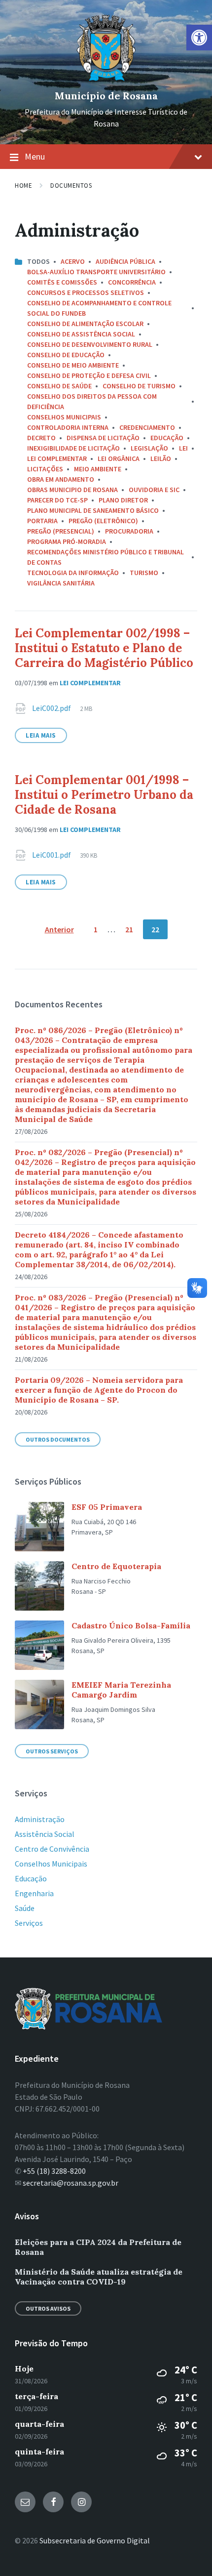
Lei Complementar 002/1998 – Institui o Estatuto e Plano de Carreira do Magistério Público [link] (104, 648)
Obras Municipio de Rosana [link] (72, 490)
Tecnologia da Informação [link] (73, 573)
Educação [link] (167, 438)
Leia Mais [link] (41, 735)
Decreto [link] (41, 438)
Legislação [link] (149, 448)
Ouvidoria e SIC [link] (154, 490)
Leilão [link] (161, 458)
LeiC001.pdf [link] (52, 855)
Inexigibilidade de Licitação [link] (73, 448)
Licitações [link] (45, 469)
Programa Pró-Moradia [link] (67, 541)
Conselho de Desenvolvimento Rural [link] (90, 344)
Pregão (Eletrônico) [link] (103, 521)
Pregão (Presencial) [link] (61, 531)
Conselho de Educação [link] (66, 355)
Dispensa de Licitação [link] (103, 438)
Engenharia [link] (34, 1893)
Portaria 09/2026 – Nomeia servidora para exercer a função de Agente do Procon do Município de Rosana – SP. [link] (99, 1390)
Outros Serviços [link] (52, 1751)
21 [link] (129, 929)
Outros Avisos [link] (48, 2308)
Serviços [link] (29, 1923)
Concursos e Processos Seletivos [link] (86, 292)
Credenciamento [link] (147, 427)
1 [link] (96, 929)
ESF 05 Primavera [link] (107, 1507)
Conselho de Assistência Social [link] (81, 334)
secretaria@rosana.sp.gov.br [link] (71, 2183)
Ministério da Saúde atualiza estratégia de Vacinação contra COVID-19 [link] (99, 2277)
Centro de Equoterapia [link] (116, 1566)
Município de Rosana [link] (106, 96)
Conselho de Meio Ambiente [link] (73, 365)
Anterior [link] (59, 929)
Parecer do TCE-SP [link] (57, 500)
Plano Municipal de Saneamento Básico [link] (93, 510)
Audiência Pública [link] (125, 261)
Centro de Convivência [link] (52, 1849)
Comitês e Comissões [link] (62, 282)
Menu (35, 156)
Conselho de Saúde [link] (59, 386)
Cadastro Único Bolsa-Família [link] (131, 1625)
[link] (199, 38)
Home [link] (23, 186)
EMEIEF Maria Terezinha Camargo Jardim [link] (121, 1690)
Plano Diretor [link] (123, 500)
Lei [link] (183, 448)
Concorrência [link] (132, 282)
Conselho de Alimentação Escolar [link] (85, 324)
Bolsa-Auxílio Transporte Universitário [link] (96, 272)
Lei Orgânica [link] (119, 458)
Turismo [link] (144, 573)
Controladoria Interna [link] (68, 427)
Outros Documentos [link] (58, 1439)
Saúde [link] (25, 1908)
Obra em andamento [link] (61, 479)
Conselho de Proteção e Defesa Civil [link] (89, 375)
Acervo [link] (73, 261)
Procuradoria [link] (129, 531)
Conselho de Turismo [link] (139, 386)
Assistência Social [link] (45, 1834)
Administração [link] (40, 1819)
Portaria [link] (42, 521)
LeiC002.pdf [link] (52, 708)
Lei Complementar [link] (57, 458)
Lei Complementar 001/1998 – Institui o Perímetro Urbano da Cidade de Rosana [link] (104, 795)
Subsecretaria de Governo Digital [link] (95, 2540)
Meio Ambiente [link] (98, 469)
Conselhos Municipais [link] (64, 417)
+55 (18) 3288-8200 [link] (54, 2171)
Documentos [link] (71, 186)
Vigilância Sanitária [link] (61, 583)
